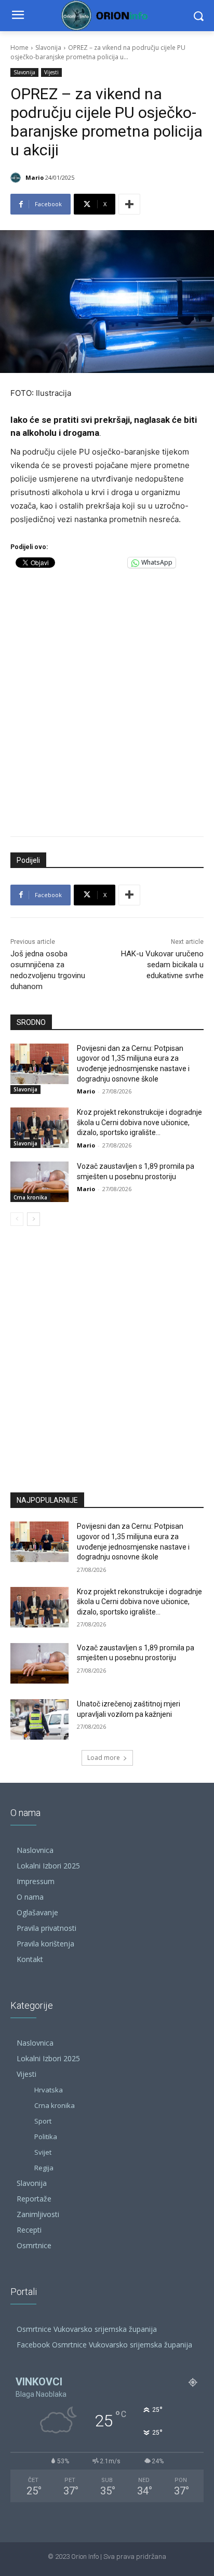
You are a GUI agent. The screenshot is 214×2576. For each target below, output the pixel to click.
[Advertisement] (107, 700)
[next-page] (34, 1219)
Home (19, 48)
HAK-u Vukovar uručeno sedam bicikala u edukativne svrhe (162, 965)
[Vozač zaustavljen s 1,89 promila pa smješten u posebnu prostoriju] (39, 1182)
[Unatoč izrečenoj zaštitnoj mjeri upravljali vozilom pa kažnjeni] (39, 1719)
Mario (35, 177)
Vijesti (51, 72)
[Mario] (17, 178)
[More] (129, 204)
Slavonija (48, 48)
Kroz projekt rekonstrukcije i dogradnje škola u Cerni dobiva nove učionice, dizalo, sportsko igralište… (139, 1122)
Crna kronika (30, 1197)
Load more (104, 1758)
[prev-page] (17, 1219)
